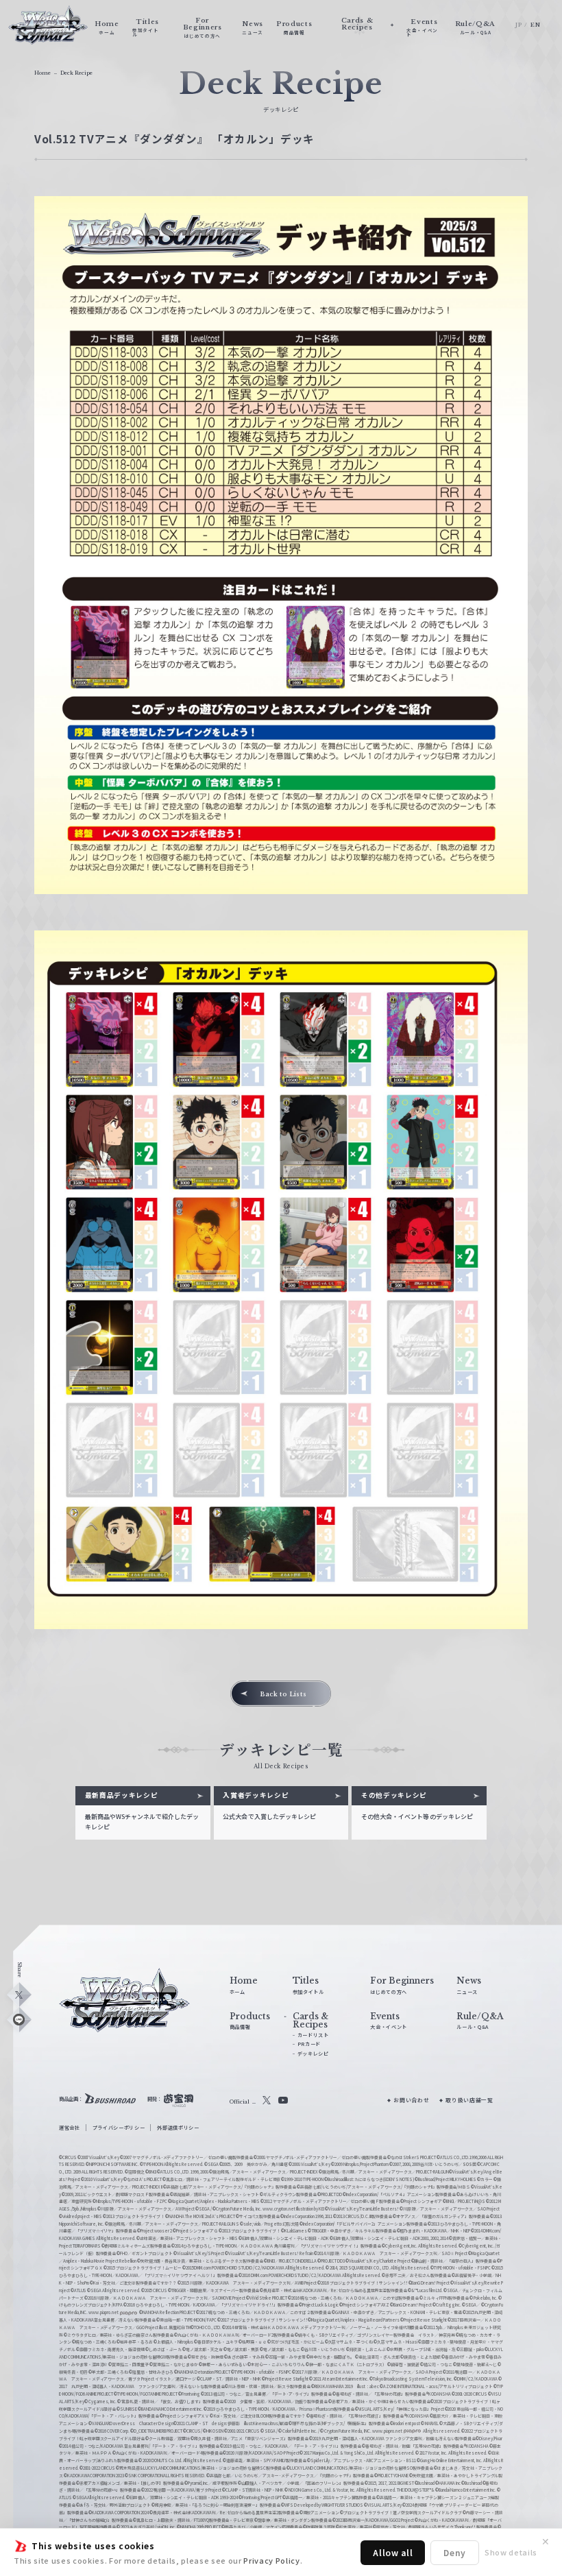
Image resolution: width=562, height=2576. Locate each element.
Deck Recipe (76, 73)
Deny (455, 2552)
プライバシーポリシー (119, 2128)
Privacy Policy (271, 2560)
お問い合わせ (411, 2100)
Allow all (393, 2552)
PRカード (309, 2044)
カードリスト (313, 2035)
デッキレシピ (313, 2054)
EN (535, 25)
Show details (511, 2552)
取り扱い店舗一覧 (469, 2100)
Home (42, 73)
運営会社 (70, 2128)
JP (518, 25)
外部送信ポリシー (178, 2128)
